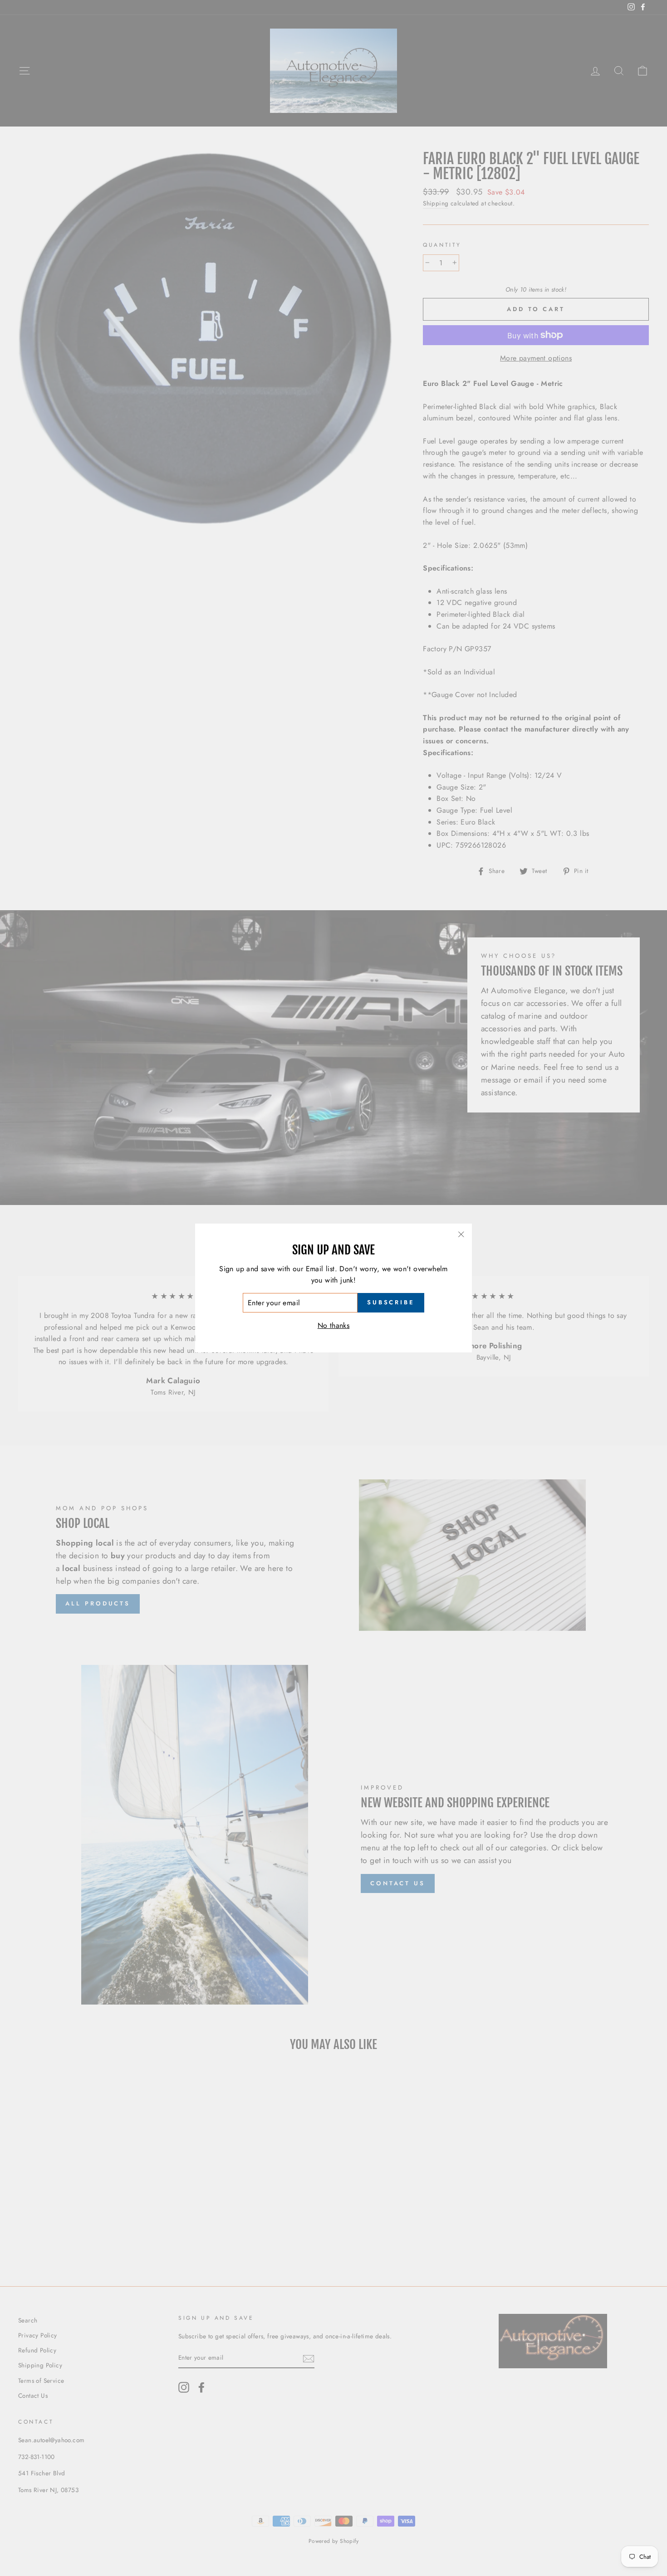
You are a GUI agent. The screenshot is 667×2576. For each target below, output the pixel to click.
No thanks (334, 1325)
